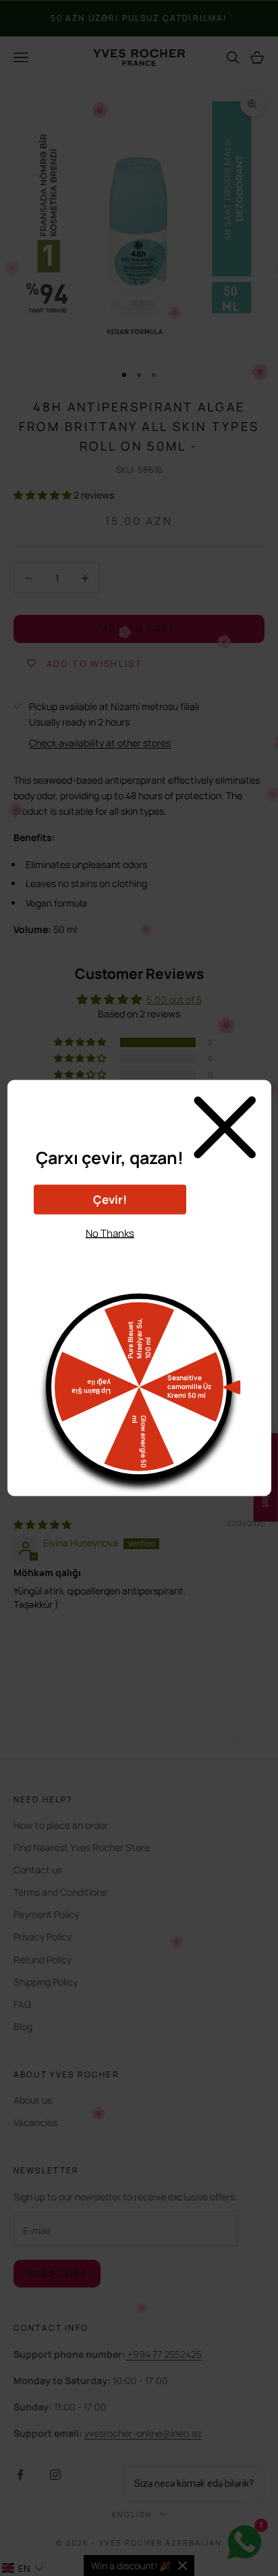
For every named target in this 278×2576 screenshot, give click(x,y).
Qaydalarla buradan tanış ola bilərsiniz (110, 1257)
